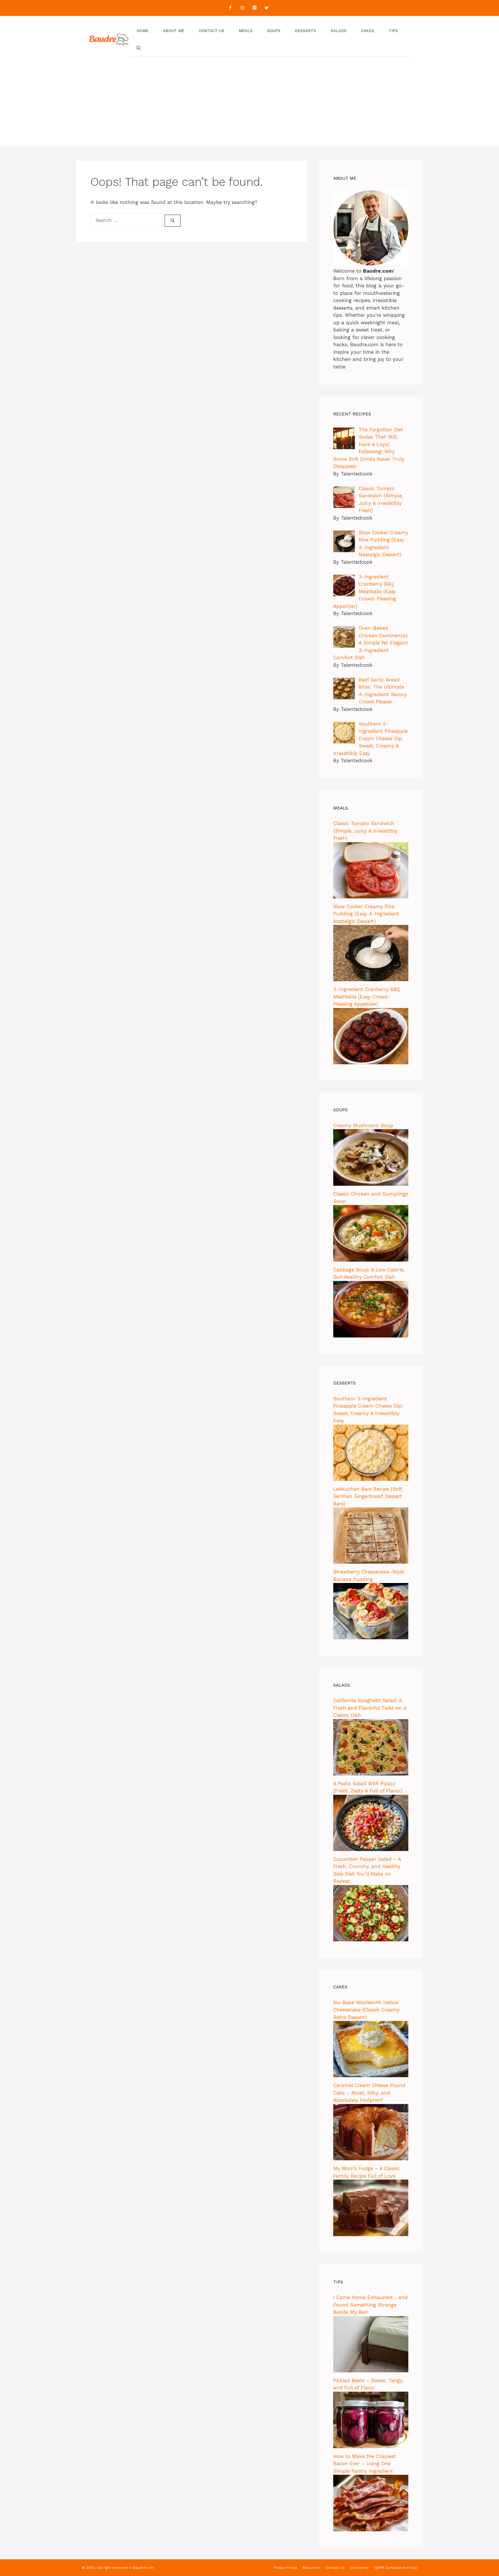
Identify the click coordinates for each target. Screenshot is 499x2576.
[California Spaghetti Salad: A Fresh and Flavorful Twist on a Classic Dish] (371, 1774)
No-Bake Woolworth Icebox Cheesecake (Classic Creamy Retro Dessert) (366, 2010)
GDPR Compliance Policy (396, 2568)
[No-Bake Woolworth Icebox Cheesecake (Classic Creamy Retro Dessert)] (371, 2075)
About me (174, 31)
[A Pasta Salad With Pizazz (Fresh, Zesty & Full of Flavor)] (371, 1849)
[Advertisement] (249, 106)
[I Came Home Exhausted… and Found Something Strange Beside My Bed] (371, 2371)
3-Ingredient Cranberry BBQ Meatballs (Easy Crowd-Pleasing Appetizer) (367, 997)
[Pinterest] (254, 8)
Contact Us (212, 31)
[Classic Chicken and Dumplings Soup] (371, 1260)
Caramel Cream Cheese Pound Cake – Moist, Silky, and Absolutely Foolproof (369, 2093)
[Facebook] (230, 8)
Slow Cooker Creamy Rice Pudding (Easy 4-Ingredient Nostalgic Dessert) (366, 914)
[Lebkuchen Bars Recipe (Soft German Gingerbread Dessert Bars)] (371, 1562)
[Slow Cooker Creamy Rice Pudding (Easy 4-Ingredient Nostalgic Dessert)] (371, 979)
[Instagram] (242, 8)
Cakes (368, 31)
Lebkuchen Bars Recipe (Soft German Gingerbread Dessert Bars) (368, 1496)
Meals (246, 31)
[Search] (173, 221)
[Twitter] (267, 8)
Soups (274, 31)
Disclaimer (360, 2568)
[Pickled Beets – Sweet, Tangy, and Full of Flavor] (371, 2446)
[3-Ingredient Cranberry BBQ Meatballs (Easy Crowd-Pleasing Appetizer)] (371, 1063)
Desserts (306, 31)
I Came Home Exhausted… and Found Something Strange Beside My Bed (370, 2305)
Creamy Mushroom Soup (363, 1125)
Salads (339, 31)
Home (143, 31)
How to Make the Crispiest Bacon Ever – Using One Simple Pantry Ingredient (365, 2464)
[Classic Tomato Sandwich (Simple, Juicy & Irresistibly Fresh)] (371, 897)
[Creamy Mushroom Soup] (371, 1184)
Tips (393, 31)
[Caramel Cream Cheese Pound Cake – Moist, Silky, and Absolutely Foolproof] (371, 2159)
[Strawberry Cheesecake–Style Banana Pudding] (371, 1638)
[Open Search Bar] (139, 48)
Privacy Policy (285, 2568)
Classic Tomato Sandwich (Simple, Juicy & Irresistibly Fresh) (365, 831)
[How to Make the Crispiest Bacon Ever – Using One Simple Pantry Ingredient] (371, 2530)
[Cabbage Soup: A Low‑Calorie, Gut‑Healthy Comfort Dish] (371, 1336)
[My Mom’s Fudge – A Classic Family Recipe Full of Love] (371, 2234)
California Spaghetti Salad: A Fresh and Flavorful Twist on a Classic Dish (370, 1708)
